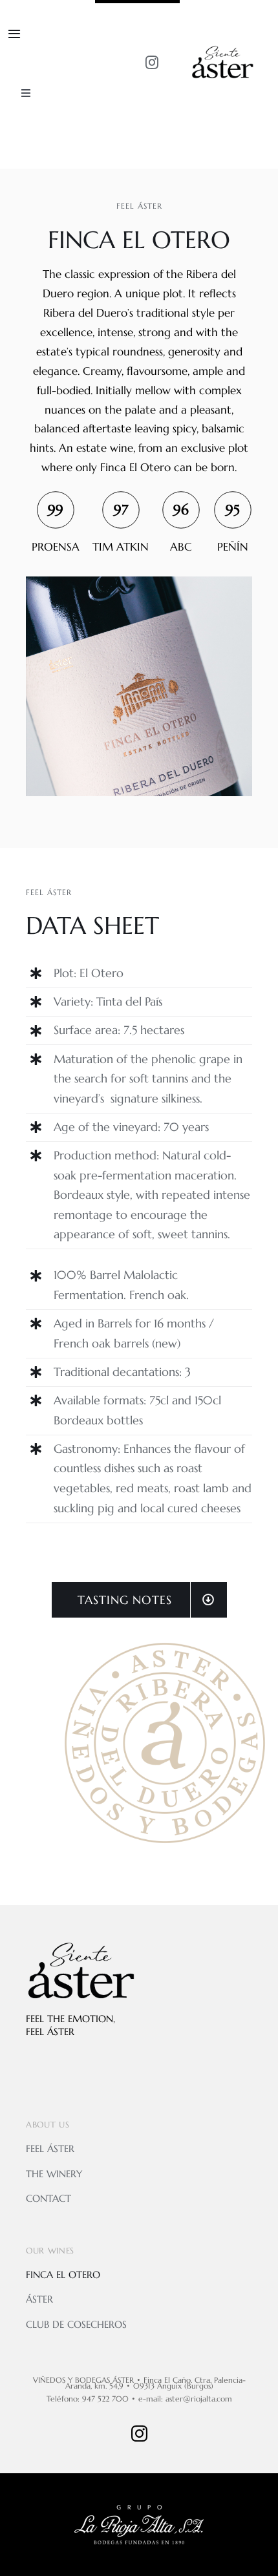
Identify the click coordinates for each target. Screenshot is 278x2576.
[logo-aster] (222, 48)
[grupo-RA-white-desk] (139, 2510)
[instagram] (152, 63)
